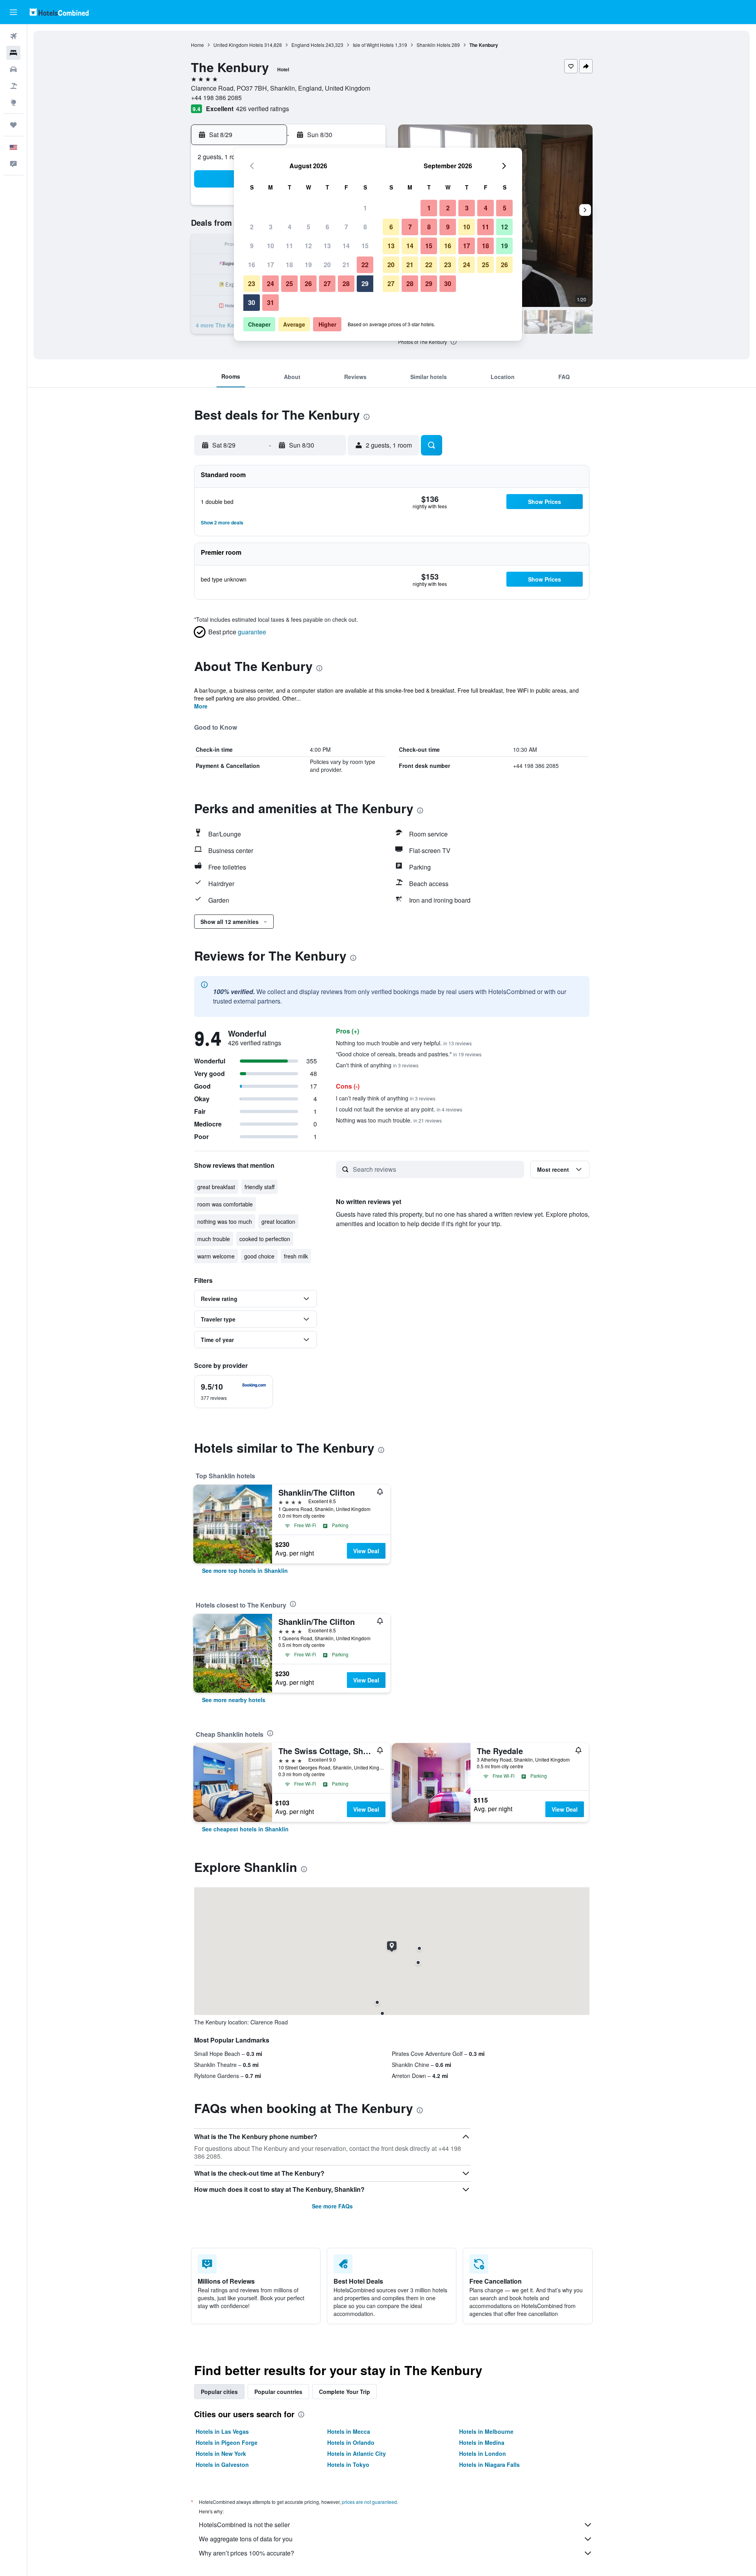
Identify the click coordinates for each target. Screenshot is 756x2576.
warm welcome (216, 1256)
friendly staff (259, 1187)
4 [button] (290, 227)
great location (278, 1221)
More (201, 706)
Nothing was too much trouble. (389, 1120)
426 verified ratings (262, 109)
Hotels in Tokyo (348, 2464)
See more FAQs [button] (332, 2206)
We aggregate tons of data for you (246, 2539)
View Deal (366, 1551)
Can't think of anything (377, 1065)
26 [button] (308, 283)
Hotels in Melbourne (486, 2431)
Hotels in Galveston (222, 2464)
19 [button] (308, 265)
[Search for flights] (13, 36)
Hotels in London (483, 2453)
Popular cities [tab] (219, 2392)
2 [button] (252, 227)
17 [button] (271, 265)
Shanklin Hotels (434, 45)
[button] (13, 12)
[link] (245, 1571)
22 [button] (365, 265)
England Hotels (308, 45)
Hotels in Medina (482, 2442)
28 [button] (346, 283)
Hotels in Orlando (351, 2442)
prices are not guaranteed (369, 2502)
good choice (259, 1256)
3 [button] (271, 227)
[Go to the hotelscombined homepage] (59, 12)
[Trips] (13, 125)
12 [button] (308, 246)
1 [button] (365, 208)
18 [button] (289, 265)
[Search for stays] (13, 53)
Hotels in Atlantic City (357, 2453)
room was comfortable (225, 1204)
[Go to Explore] (13, 102)
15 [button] (365, 246)
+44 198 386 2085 (216, 98)
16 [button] (252, 265)
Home (197, 45)
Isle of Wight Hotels (373, 45)
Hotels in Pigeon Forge (227, 2442)
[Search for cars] (13, 69)
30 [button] (252, 302)
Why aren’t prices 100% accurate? (246, 2553)
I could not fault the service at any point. (399, 1109)
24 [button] (271, 283)
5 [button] (309, 227)
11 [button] (289, 246)
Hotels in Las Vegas (222, 2431)
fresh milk (296, 1256)
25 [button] (289, 283)
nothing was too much (225, 1221)
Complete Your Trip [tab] (345, 2392)
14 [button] (346, 246)
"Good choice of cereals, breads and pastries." (409, 1054)
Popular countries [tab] (278, 2392)
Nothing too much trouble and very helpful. (404, 1043)
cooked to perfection (265, 1239)
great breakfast (216, 1187)
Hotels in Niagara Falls (489, 2464)
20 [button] (327, 265)
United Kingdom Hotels (238, 45)
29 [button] (365, 283)
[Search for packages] (13, 86)
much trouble (214, 1239)
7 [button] (346, 227)
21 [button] (346, 265)
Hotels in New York (221, 2453)
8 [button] (365, 227)
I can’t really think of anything (386, 1098)
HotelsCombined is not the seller (244, 2525)
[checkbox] (233, 1392)
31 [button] (271, 302)
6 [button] (327, 227)
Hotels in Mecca (349, 2431)
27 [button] (327, 283)
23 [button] (252, 283)
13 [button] (327, 246)
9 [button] (252, 246)
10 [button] (271, 246)
